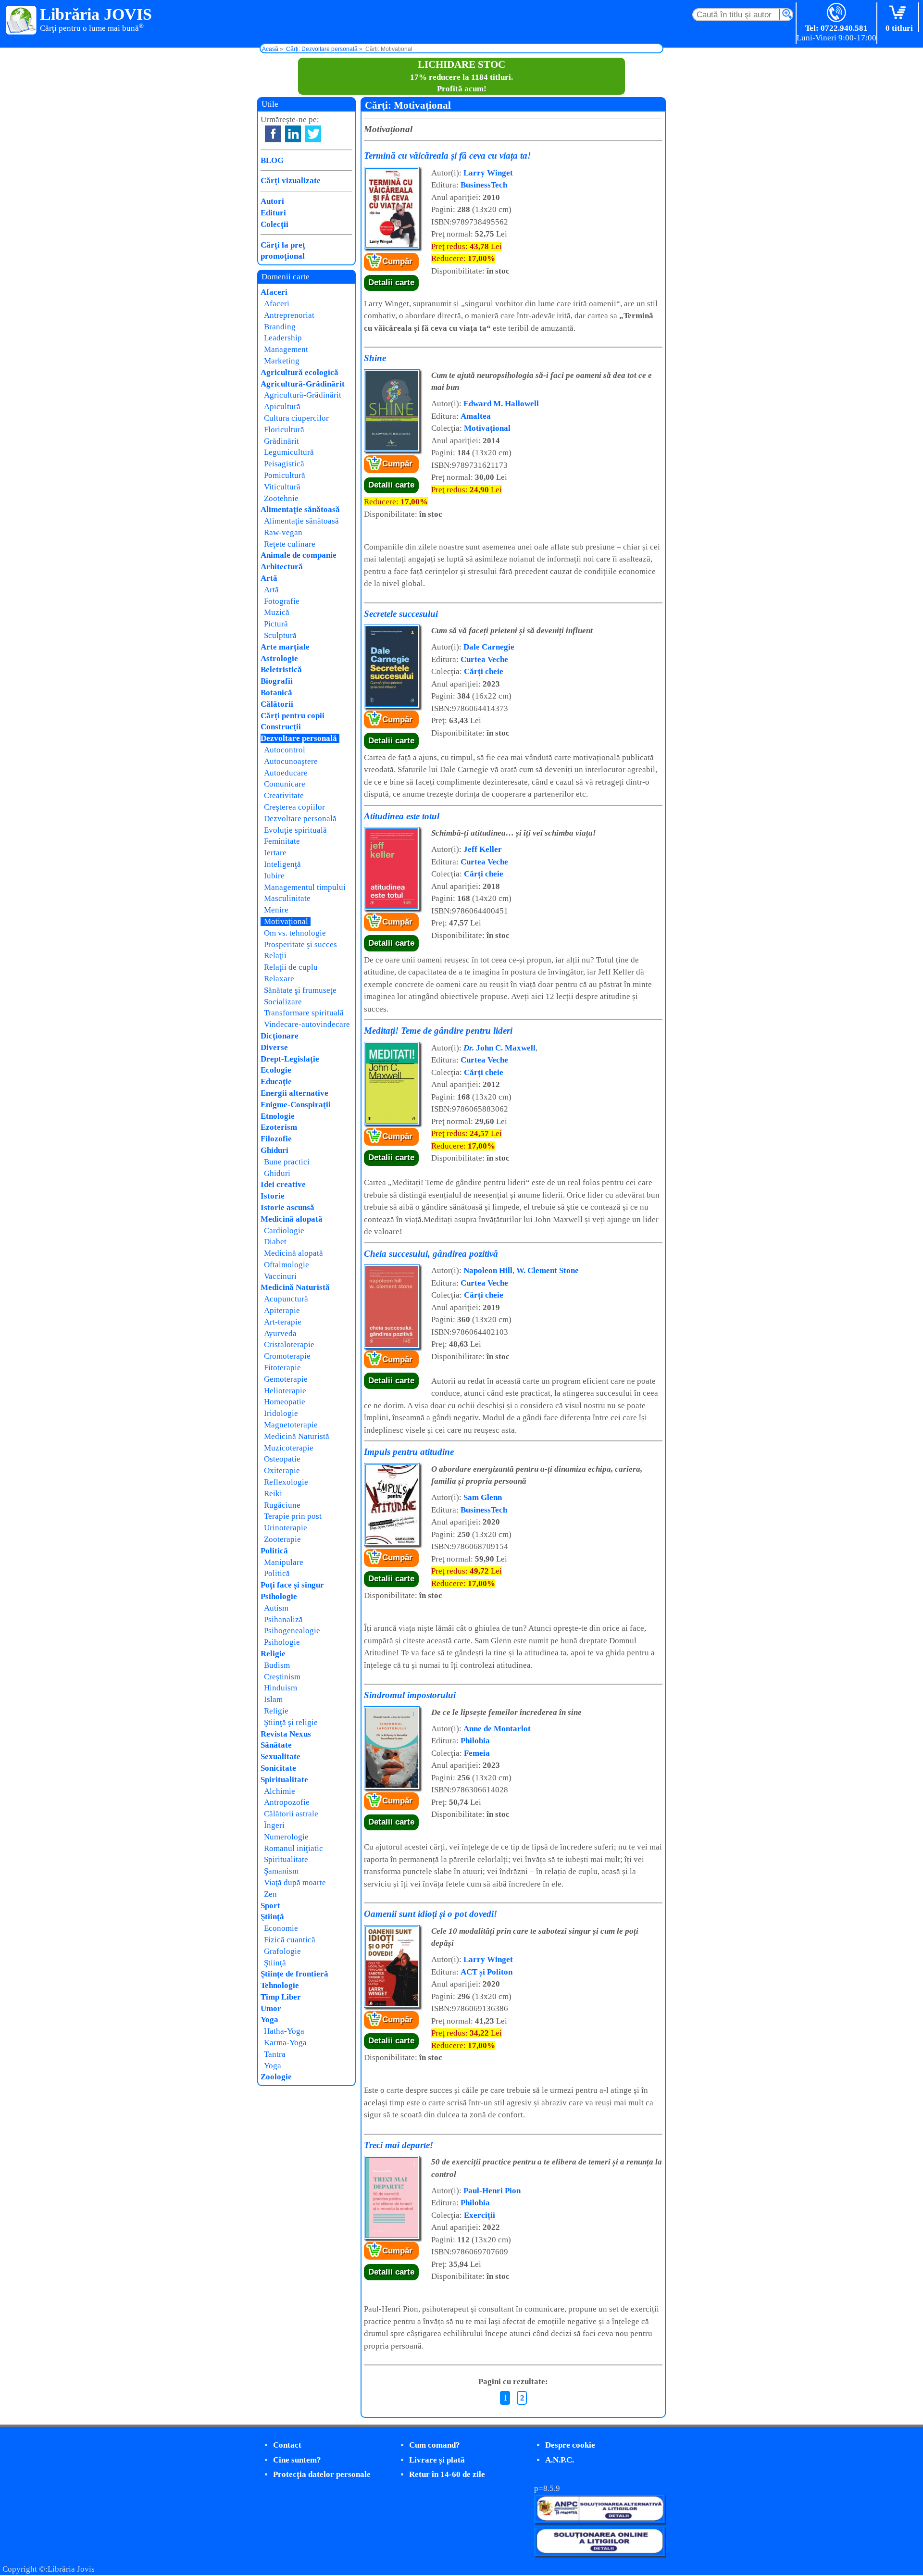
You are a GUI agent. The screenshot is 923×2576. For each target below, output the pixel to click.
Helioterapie (285, 1391)
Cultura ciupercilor (296, 418)
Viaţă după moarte (295, 1882)
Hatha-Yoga (284, 2031)
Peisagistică (284, 464)
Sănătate (276, 1745)
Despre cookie (570, 2445)
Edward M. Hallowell (501, 404)
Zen (270, 1894)
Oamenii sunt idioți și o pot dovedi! (430, 1914)
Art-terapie (283, 1322)
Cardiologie (284, 1231)
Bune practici (287, 1162)
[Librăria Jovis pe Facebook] (273, 134)
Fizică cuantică (290, 1940)
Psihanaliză (283, 1619)
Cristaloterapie (289, 1344)
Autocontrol (285, 750)
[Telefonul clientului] (837, 13)
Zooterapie (282, 1539)
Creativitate (284, 795)
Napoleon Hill (488, 1270)
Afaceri (274, 292)
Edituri (273, 213)
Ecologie (276, 1070)
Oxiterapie (282, 1470)
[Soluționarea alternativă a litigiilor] (600, 2520)
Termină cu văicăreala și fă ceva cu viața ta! (447, 156)
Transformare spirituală (304, 1013)
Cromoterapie (287, 1356)
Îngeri (274, 1825)
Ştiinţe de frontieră (294, 1974)
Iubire (274, 876)
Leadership (283, 338)
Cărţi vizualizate (291, 181)
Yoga (269, 2020)
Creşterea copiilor (294, 807)
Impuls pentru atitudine (409, 1452)
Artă (269, 578)
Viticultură (282, 487)
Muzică (277, 612)
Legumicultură (289, 452)
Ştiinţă (272, 1917)
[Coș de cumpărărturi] (899, 13)
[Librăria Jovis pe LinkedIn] (293, 134)
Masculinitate (287, 898)
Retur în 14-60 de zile (447, 2474)
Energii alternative (294, 1093)
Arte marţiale (285, 647)
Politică (274, 1551)
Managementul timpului (305, 887)
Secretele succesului (401, 614)
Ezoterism (279, 1127)
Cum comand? (435, 2445)
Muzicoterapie (289, 1448)
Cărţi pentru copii (293, 716)
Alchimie (280, 1791)
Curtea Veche (484, 659)
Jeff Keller (483, 849)
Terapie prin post (293, 1516)
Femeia (477, 1753)
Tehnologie (280, 1985)
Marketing (282, 361)
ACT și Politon (486, 1972)
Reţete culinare (290, 544)
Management (286, 349)
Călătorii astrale (291, 1814)
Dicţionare (280, 1036)
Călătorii (277, 704)
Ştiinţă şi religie (291, 1722)
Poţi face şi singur (292, 1585)
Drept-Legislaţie (290, 1059)
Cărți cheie (484, 671)
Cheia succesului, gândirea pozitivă (431, 1254)
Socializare (283, 1002)
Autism (276, 1608)
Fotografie (282, 601)
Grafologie (282, 1951)
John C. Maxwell (499, 1048)
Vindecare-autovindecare (307, 1024)
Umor (271, 2008)
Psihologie (279, 1596)
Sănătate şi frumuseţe (300, 990)
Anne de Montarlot (497, 1729)
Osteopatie (282, 1459)
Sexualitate (281, 1757)
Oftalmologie (287, 1265)
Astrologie (279, 658)
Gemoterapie (286, 1379)
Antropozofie (287, 1802)
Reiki (273, 1494)
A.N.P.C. (560, 2460)
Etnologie (278, 1116)
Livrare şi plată (437, 2460)
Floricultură (284, 430)
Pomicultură (285, 475)
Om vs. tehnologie (295, 933)
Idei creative (283, 1184)
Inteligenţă (282, 864)
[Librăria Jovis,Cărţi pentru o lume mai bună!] (21, 21)
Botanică (276, 693)
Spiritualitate (284, 1780)
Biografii (277, 681)
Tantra (275, 2054)
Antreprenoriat (289, 315)
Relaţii (275, 956)
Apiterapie (282, 1310)
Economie (281, 1928)
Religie (273, 1654)
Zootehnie (281, 498)
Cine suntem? (297, 2460)
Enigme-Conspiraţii (296, 1105)
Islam (273, 1699)
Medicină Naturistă (295, 1287)
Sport (270, 1906)
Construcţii (281, 727)
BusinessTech (484, 185)
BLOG (272, 160)
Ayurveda (280, 1333)
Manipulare (284, 1562)
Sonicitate (278, 1768)
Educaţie (276, 1082)
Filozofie (276, 1139)
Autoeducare (286, 773)
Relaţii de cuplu (291, 967)
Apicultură (282, 406)
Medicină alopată (292, 1219)
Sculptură (280, 635)
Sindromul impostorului (410, 1695)
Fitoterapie (282, 1368)
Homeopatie (285, 1402)
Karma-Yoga (285, 2043)
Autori (272, 201)
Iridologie (281, 1413)
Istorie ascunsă (287, 1207)
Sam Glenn (483, 1497)
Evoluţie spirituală (295, 830)
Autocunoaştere (291, 761)
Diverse (274, 1047)
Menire (276, 910)
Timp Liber (281, 1997)
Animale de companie (299, 555)
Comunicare (285, 784)
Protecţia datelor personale (322, 2474)
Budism (277, 1665)
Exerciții (480, 2215)
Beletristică (281, 669)
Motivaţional (286, 921)
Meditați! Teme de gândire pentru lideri (438, 1031)
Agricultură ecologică (299, 372)
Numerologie (286, 1837)
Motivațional (487, 428)
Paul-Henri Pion (492, 2191)
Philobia (475, 1741)
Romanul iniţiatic (293, 1848)
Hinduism (281, 1688)
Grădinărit (281, 441)
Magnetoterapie (291, 1425)
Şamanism (281, 1871)
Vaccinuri (280, 1276)
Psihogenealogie (292, 1631)
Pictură (276, 624)
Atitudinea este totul (402, 816)
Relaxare (279, 979)
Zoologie (276, 2077)
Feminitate (282, 841)
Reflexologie (286, 1482)
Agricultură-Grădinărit (303, 384)
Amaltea (476, 416)
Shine (375, 358)
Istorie (273, 1196)
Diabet (275, 1242)
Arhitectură (282, 567)
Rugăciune (282, 1505)
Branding (280, 327)
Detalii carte (391, 282)
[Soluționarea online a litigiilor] (600, 2553)
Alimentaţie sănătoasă (300, 509)
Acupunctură (286, 1299)
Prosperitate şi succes (300, 944)
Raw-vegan (283, 532)
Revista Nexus (286, 1734)
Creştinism (282, 1677)
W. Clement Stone (548, 1270)
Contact (287, 2445)
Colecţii (274, 224)
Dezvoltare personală (299, 738)
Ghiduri (274, 1150)
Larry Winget (488, 173)
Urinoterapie (286, 1528)
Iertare (275, 853)
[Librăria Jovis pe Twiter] (313, 134)
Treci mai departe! (399, 2145)
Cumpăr (397, 261)
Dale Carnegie (489, 647)
